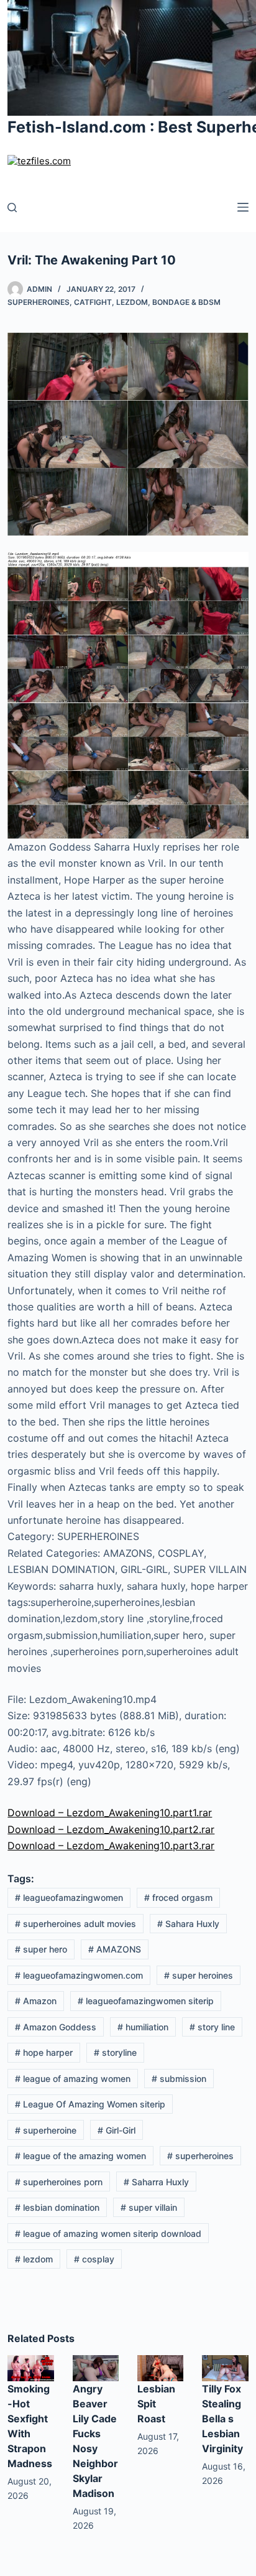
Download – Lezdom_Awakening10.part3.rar (111, 1846)
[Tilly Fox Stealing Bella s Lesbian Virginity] (225, 2367)
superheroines (200, 2156)
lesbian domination (57, 2207)
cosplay (94, 2259)
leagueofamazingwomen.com (79, 1975)
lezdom (34, 2259)
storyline (115, 2052)
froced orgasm (178, 1897)
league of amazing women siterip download (108, 2233)
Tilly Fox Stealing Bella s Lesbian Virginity (222, 2419)
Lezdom (132, 302)
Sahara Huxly (188, 1924)
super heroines (199, 1975)
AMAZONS (115, 1949)
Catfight (93, 302)
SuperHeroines (39, 302)
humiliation (143, 2027)
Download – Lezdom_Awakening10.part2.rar (111, 1829)
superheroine (46, 2130)
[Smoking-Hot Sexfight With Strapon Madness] (30, 2367)
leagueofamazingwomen (69, 1897)
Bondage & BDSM (186, 302)
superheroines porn (59, 2182)
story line (212, 2027)
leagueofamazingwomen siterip (146, 2001)
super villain (149, 2207)
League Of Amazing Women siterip (90, 2104)
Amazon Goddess (56, 2027)
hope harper (44, 2052)
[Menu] (243, 207)
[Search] (12, 208)
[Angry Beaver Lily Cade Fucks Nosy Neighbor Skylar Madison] (96, 2367)
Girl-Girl (117, 2130)
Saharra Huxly (156, 2182)
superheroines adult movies (75, 1924)
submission (179, 2079)
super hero (41, 1949)
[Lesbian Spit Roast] (160, 2367)
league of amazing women (73, 2079)
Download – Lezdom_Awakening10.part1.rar (110, 1813)
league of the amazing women (80, 2156)
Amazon (36, 2001)
